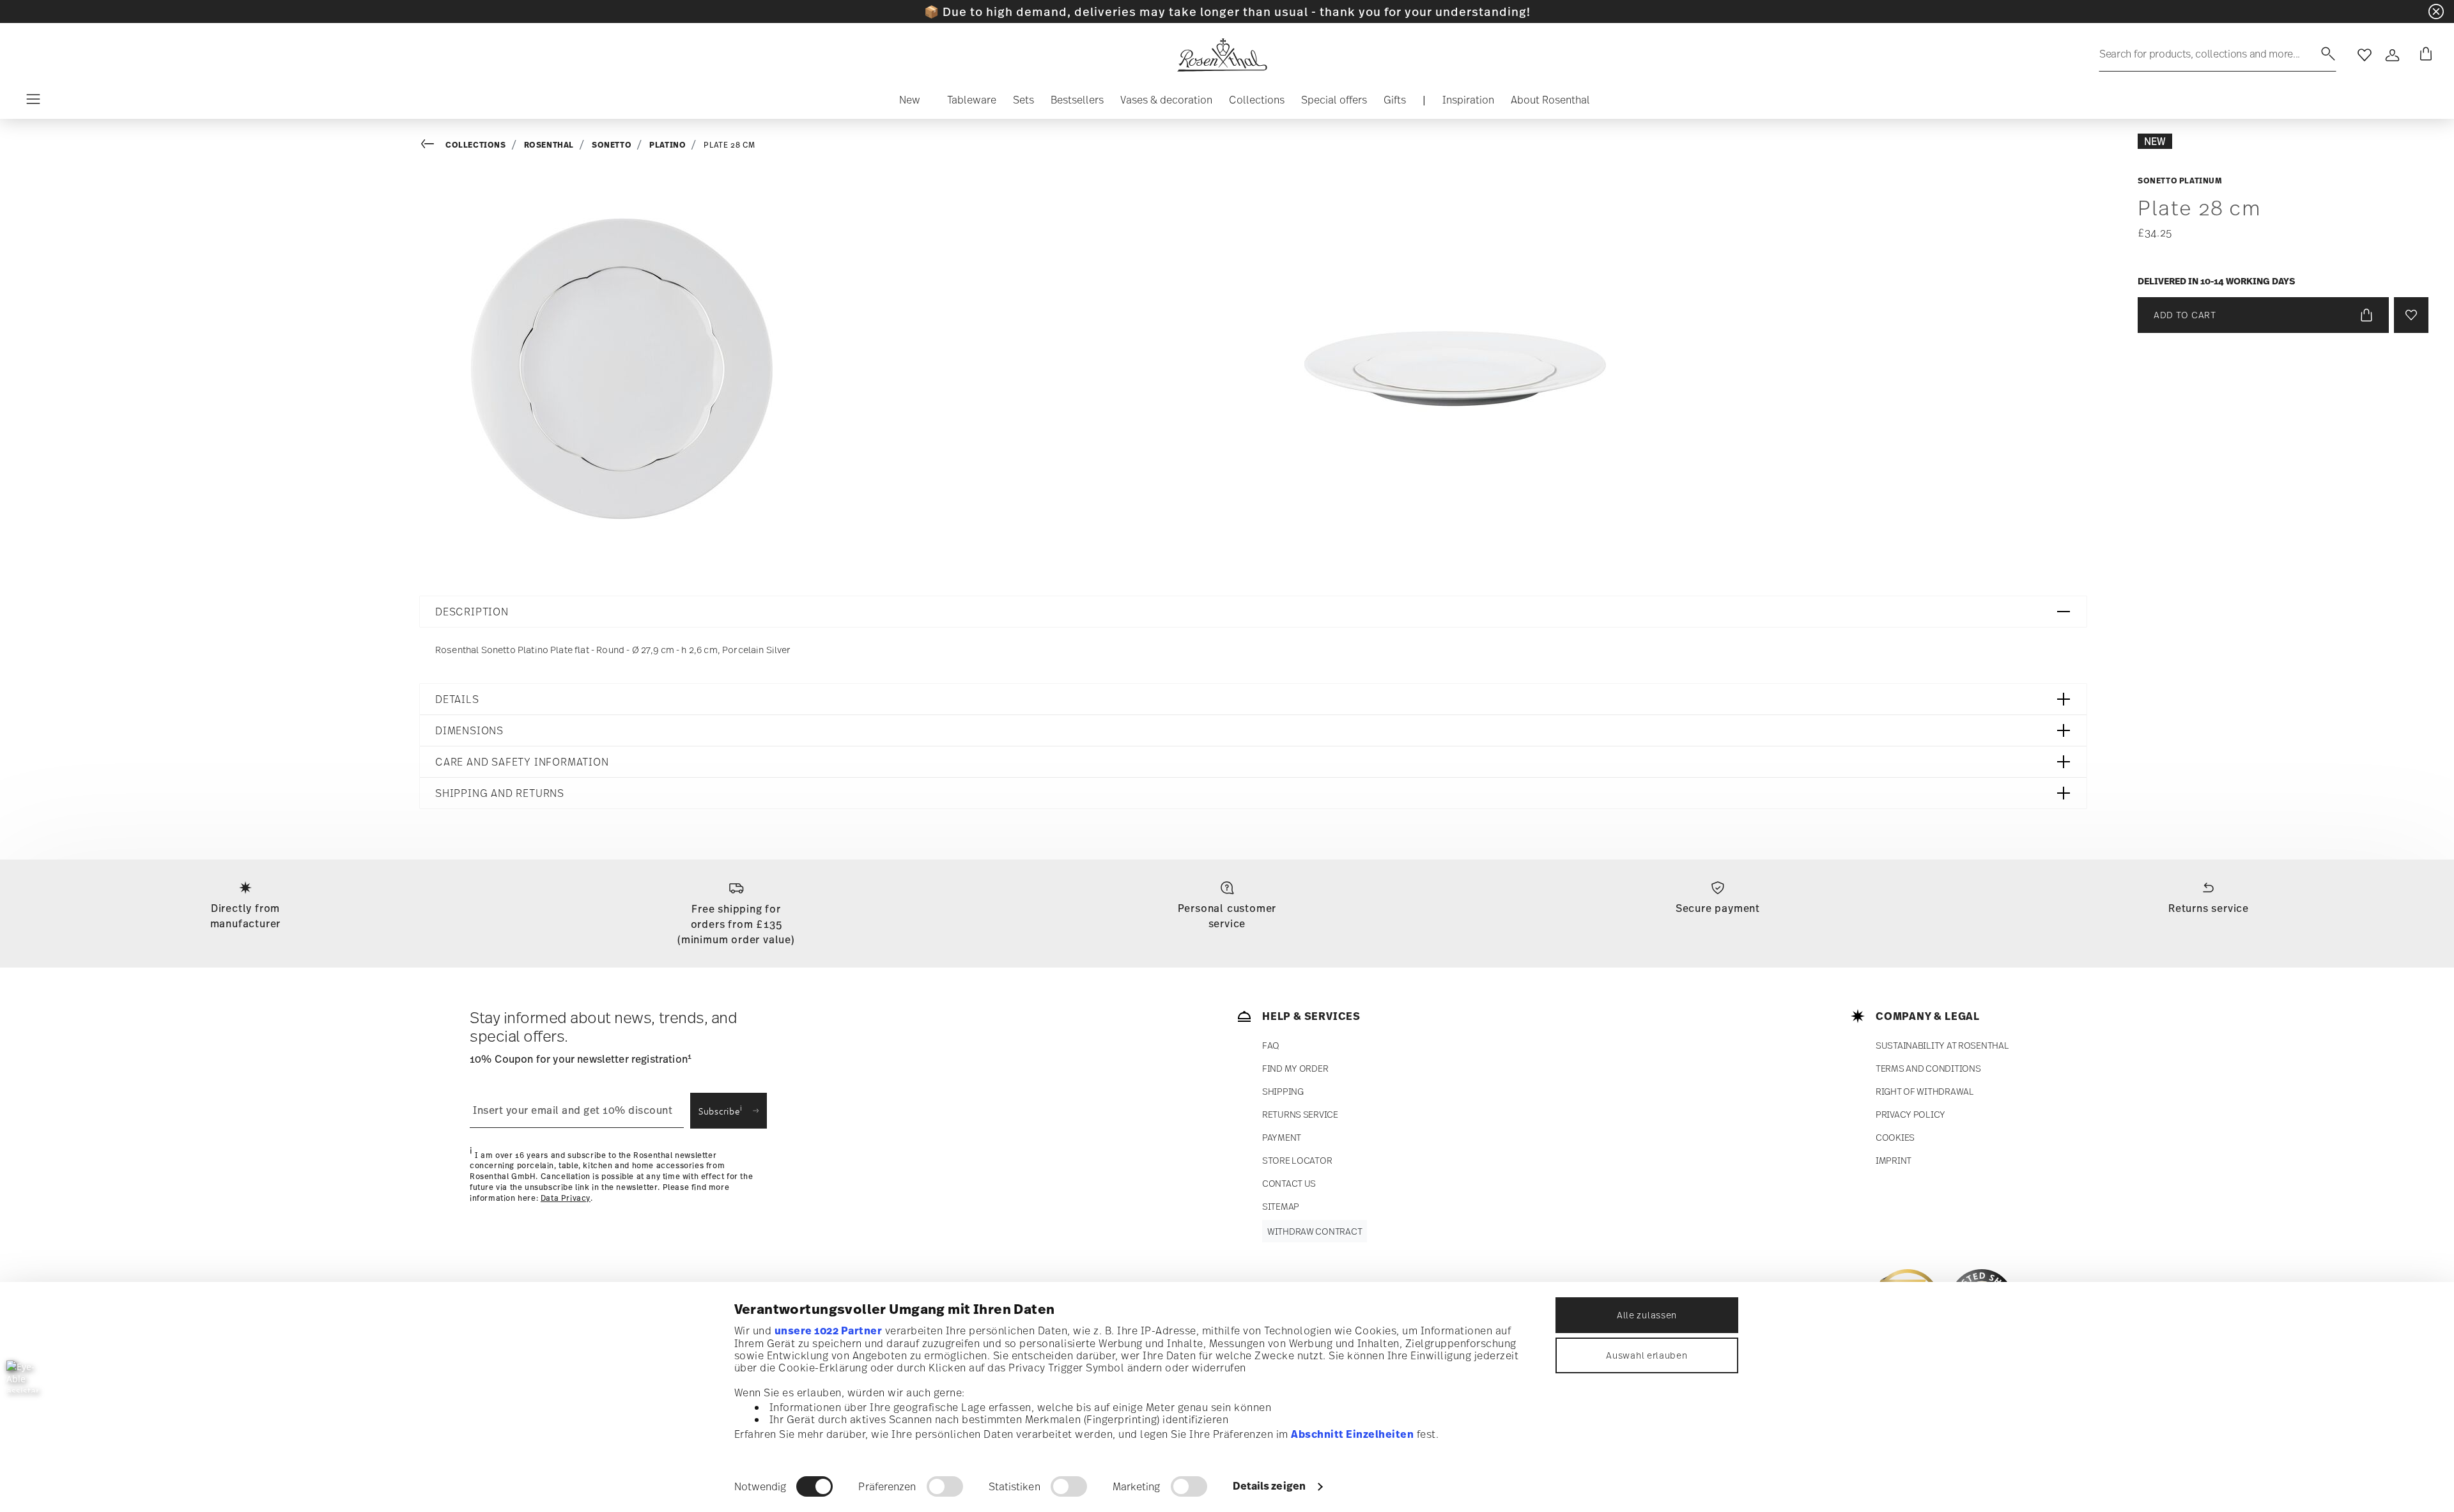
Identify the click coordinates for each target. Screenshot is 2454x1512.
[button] (910, 103)
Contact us (1289, 1183)
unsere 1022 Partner (829, 1331)
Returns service (2209, 908)
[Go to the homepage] (1222, 55)
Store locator (1297, 1160)
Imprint (1894, 1160)
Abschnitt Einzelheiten (1352, 1434)
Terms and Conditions (1928, 1068)
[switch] (945, 1486)
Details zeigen (1269, 1486)
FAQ (1271, 1045)
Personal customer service (1227, 916)
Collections (476, 145)
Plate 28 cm (729, 145)
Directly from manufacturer (246, 916)
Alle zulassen (1647, 1315)
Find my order (1295, 1068)
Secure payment (1718, 908)
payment (1282, 1137)
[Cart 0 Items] (2423, 55)
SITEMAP (1281, 1206)
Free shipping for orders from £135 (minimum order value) (736, 924)
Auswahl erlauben (1647, 1355)
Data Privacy (566, 1198)
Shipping (1283, 1091)
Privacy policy (1910, 1114)
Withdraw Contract (1315, 1231)
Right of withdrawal (1925, 1091)
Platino (668, 145)
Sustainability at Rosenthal (1942, 1045)
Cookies (1895, 1137)
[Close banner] (2436, 12)
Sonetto (612, 145)
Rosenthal (549, 145)
